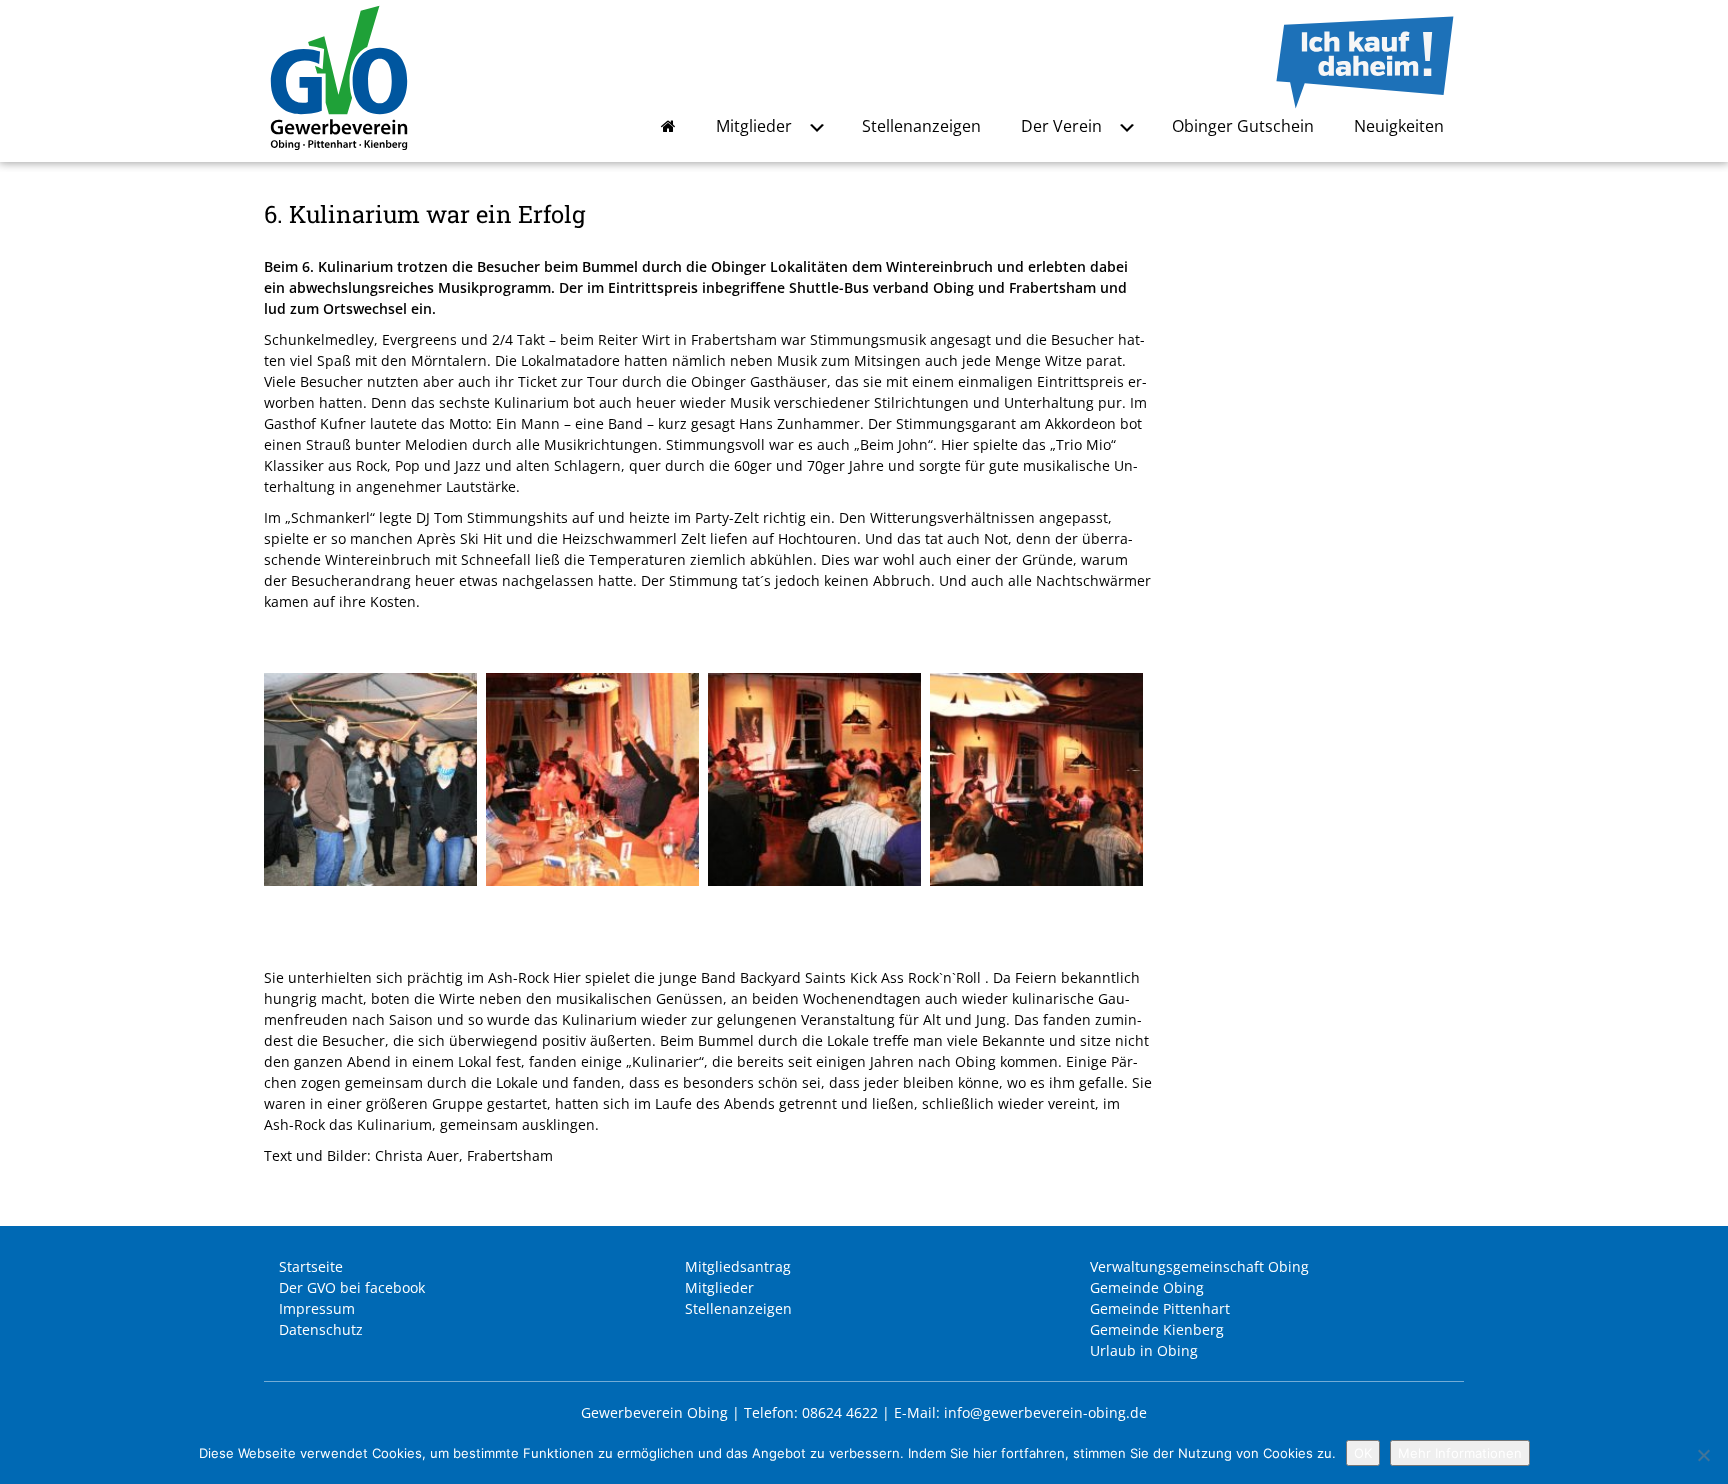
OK (1363, 1453)
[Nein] (1703, 1455)
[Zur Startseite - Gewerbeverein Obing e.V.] (339, 151)
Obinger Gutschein (1243, 126)
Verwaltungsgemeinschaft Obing (1199, 1266)
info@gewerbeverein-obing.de (1045, 1412)
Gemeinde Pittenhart (1160, 1308)
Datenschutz (321, 1329)
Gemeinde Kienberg (1157, 1329)
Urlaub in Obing (1144, 1350)
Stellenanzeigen (921, 126)
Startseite (311, 1266)
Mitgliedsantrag (738, 1266)
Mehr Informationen (1460, 1453)
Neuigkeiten (1399, 126)
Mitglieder (754, 126)
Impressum (317, 1308)
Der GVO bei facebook (352, 1287)
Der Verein (1061, 126)
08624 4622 (840, 1412)
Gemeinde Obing (1147, 1287)
